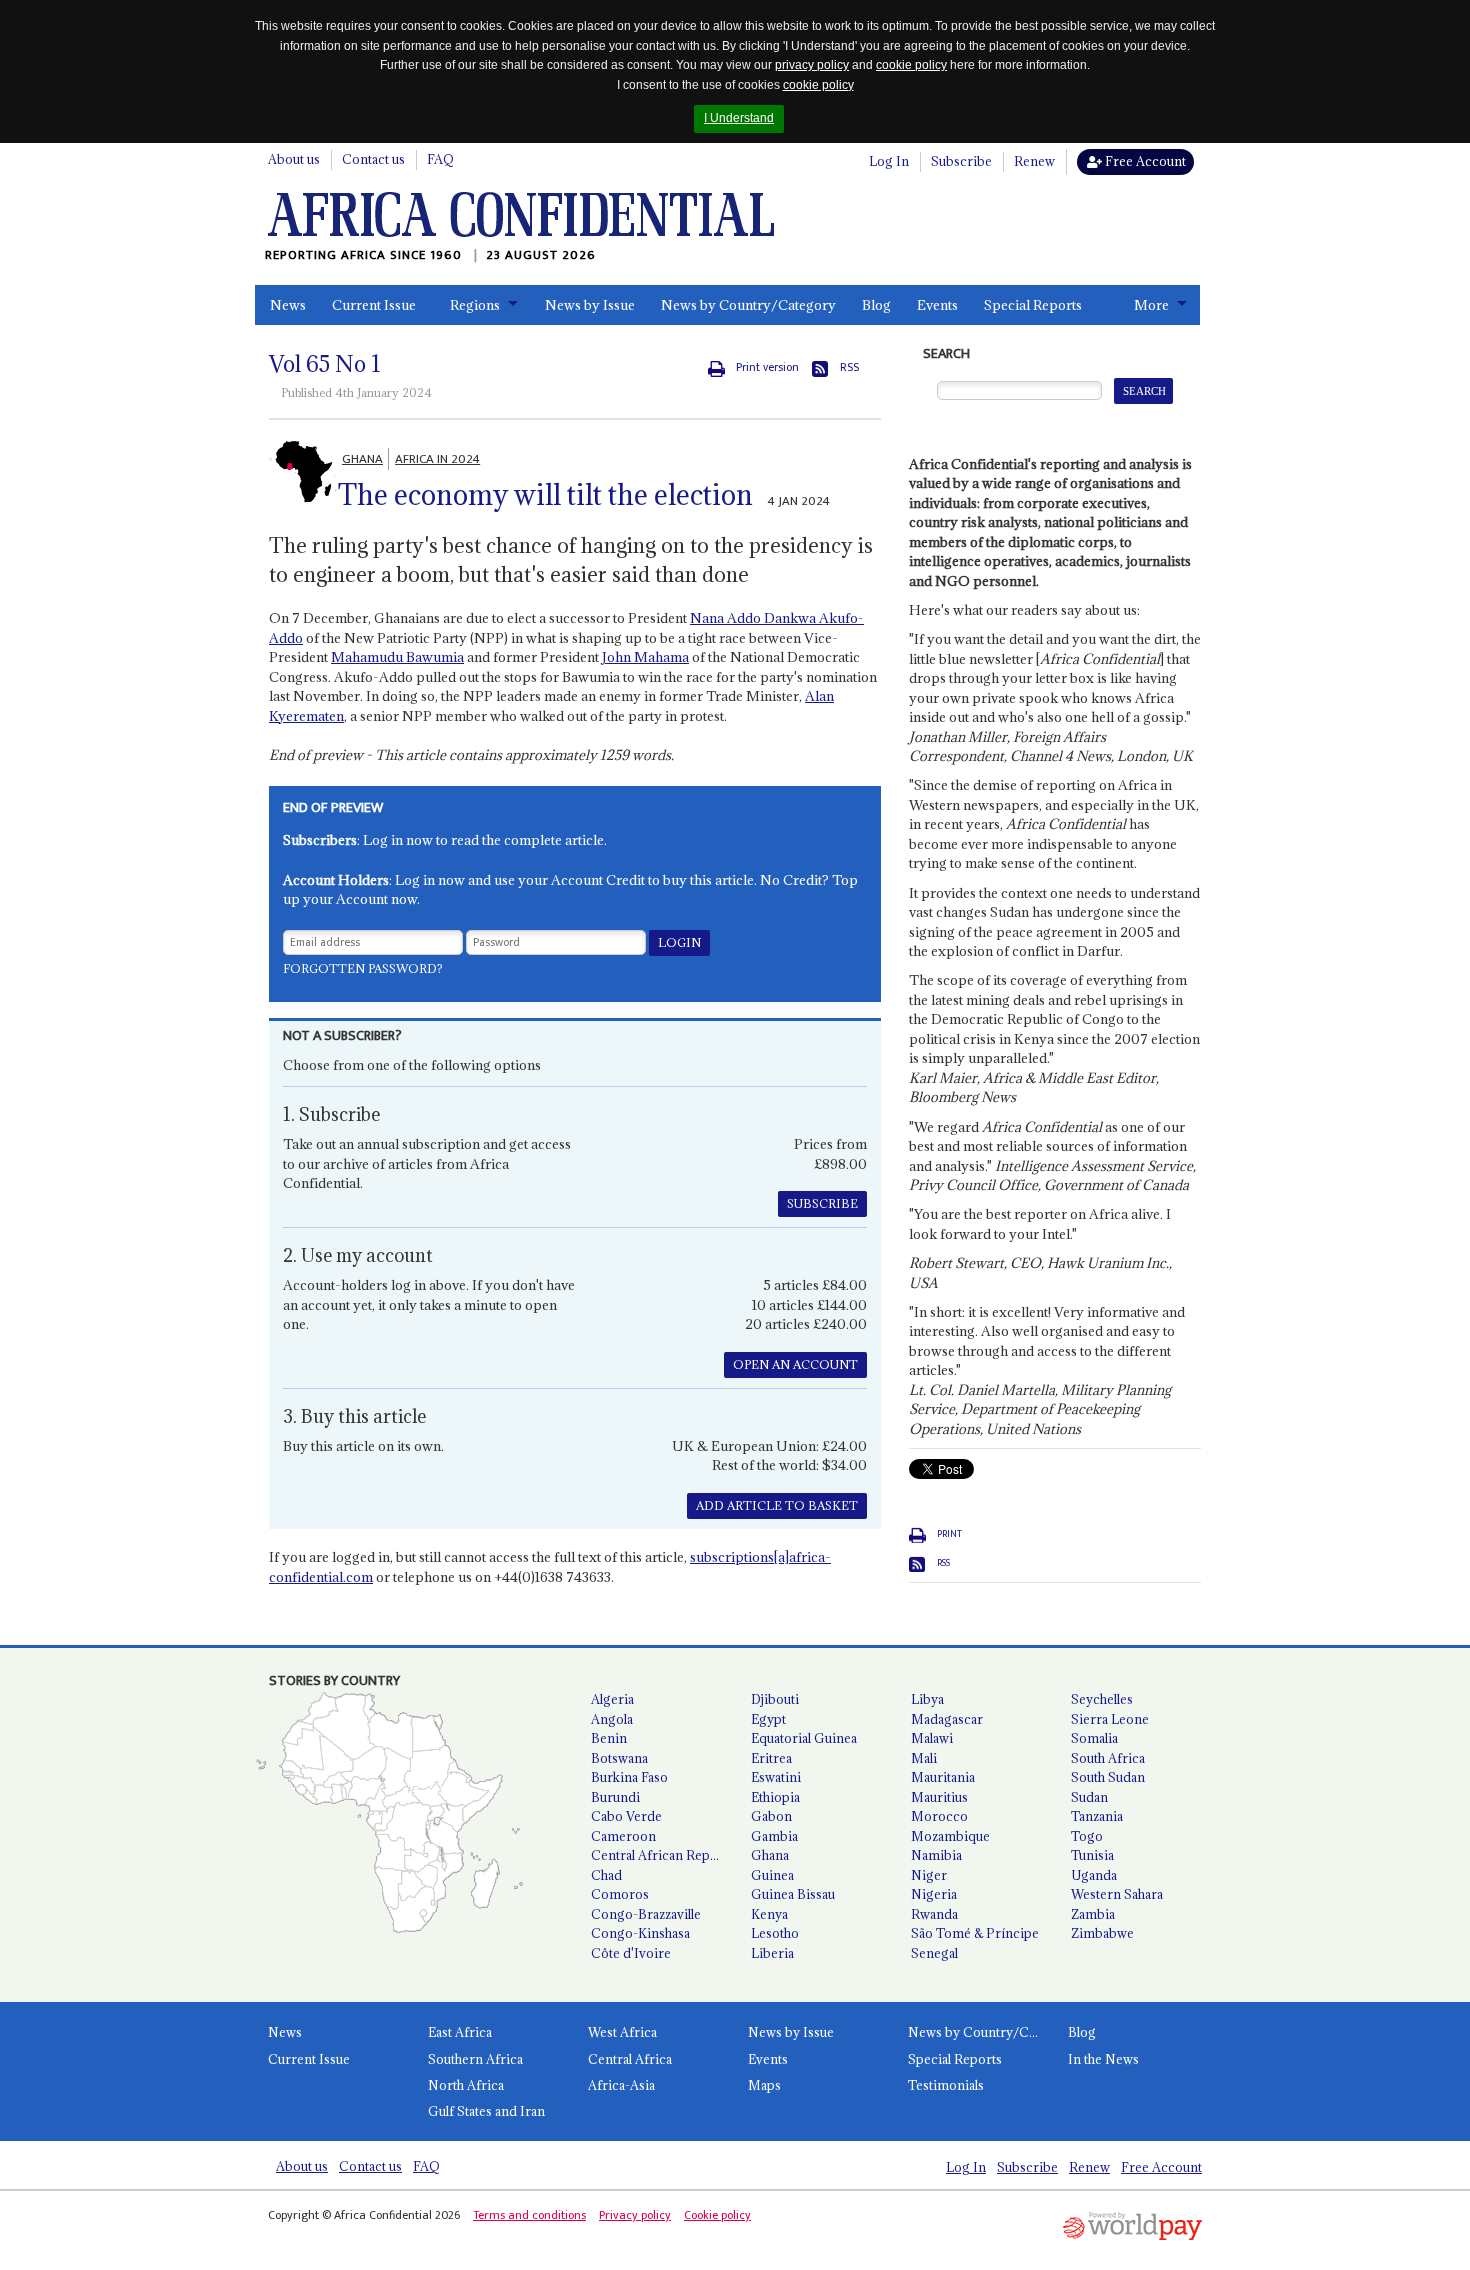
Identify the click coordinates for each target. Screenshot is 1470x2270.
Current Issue (374, 305)
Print (949, 1534)
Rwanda (934, 1914)
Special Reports (1033, 305)
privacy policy (812, 65)
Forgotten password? (363, 968)
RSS (849, 367)
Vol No (325, 364)
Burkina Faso (629, 1777)
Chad (606, 1875)
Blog (876, 305)
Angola (612, 1719)
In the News (1103, 2059)
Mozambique (950, 1836)
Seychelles (1102, 1699)
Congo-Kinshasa (640, 1933)
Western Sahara (1117, 1894)
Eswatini (776, 1777)
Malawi (932, 1738)
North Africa (466, 2085)
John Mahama (645, 657)
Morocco (939, 1816)
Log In (889, 161)
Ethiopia (775, 1797)
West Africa (622, 2032)
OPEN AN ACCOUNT (795, 1364)
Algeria (612, 1699)
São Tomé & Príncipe (975, 1933)
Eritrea (771, 1758)
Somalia (1094, 1738)
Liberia (772, 1953)
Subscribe (961, 161)
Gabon (771, 1816)
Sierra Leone (1110, 1719)
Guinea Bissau (793, 1894)
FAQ (440, 159)
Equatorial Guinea (804, 1738)
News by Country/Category (748, 305)
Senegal (934, 1953)
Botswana (619, 1758)
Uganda (1094, 1875)
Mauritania (943, 1777)
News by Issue (590, 305)
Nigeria (934, 1894)
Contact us (373, 159)
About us (294, 159)
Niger (929, 1875)
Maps (764, 2085)
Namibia (936, 1855)
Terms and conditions (529, 2215)
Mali (924, 1758)
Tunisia (1092, 1855)
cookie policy (911, 65)
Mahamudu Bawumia (397, 657)
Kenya (769, 1914)
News (288, 305)
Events (937, 305)
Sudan (1089, 1797)
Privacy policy (635, 2215)
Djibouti (775, 1699)
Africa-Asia (621, 2085)
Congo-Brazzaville (646, 1914)
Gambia (774, 1836)
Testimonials (946, 2085)
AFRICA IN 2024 (437, 459)
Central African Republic (663, 1855)
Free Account (1144, 161)
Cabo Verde (626, 1816)
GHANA (362, 459)
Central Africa (630, 2059)
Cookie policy (717, 2215)
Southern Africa (475, 2059)
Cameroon (623, 1836)
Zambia (1093, 1914)
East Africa (460, 2032)
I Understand (739, 118)
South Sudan (1108, 1777)
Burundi (615, 1797)
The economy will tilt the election (545, 495)
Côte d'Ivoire (631, 1953)
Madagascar (947, 1719)
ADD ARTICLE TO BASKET (777, 1505)
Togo (1087, 1836)
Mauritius (939, 1797)
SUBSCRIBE (822, 1203)
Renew (1034, 161)
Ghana (770, 1855)
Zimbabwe (1102, 1933)
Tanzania (1097, 1816)
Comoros (620, 1894)
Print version (767, 367)
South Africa (1108, 1758)
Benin (609, 1738)
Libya (927, 1699)
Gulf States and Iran (486, 2111)
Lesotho (775, 1933)
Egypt (768, 1719)
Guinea (772, 1875)
